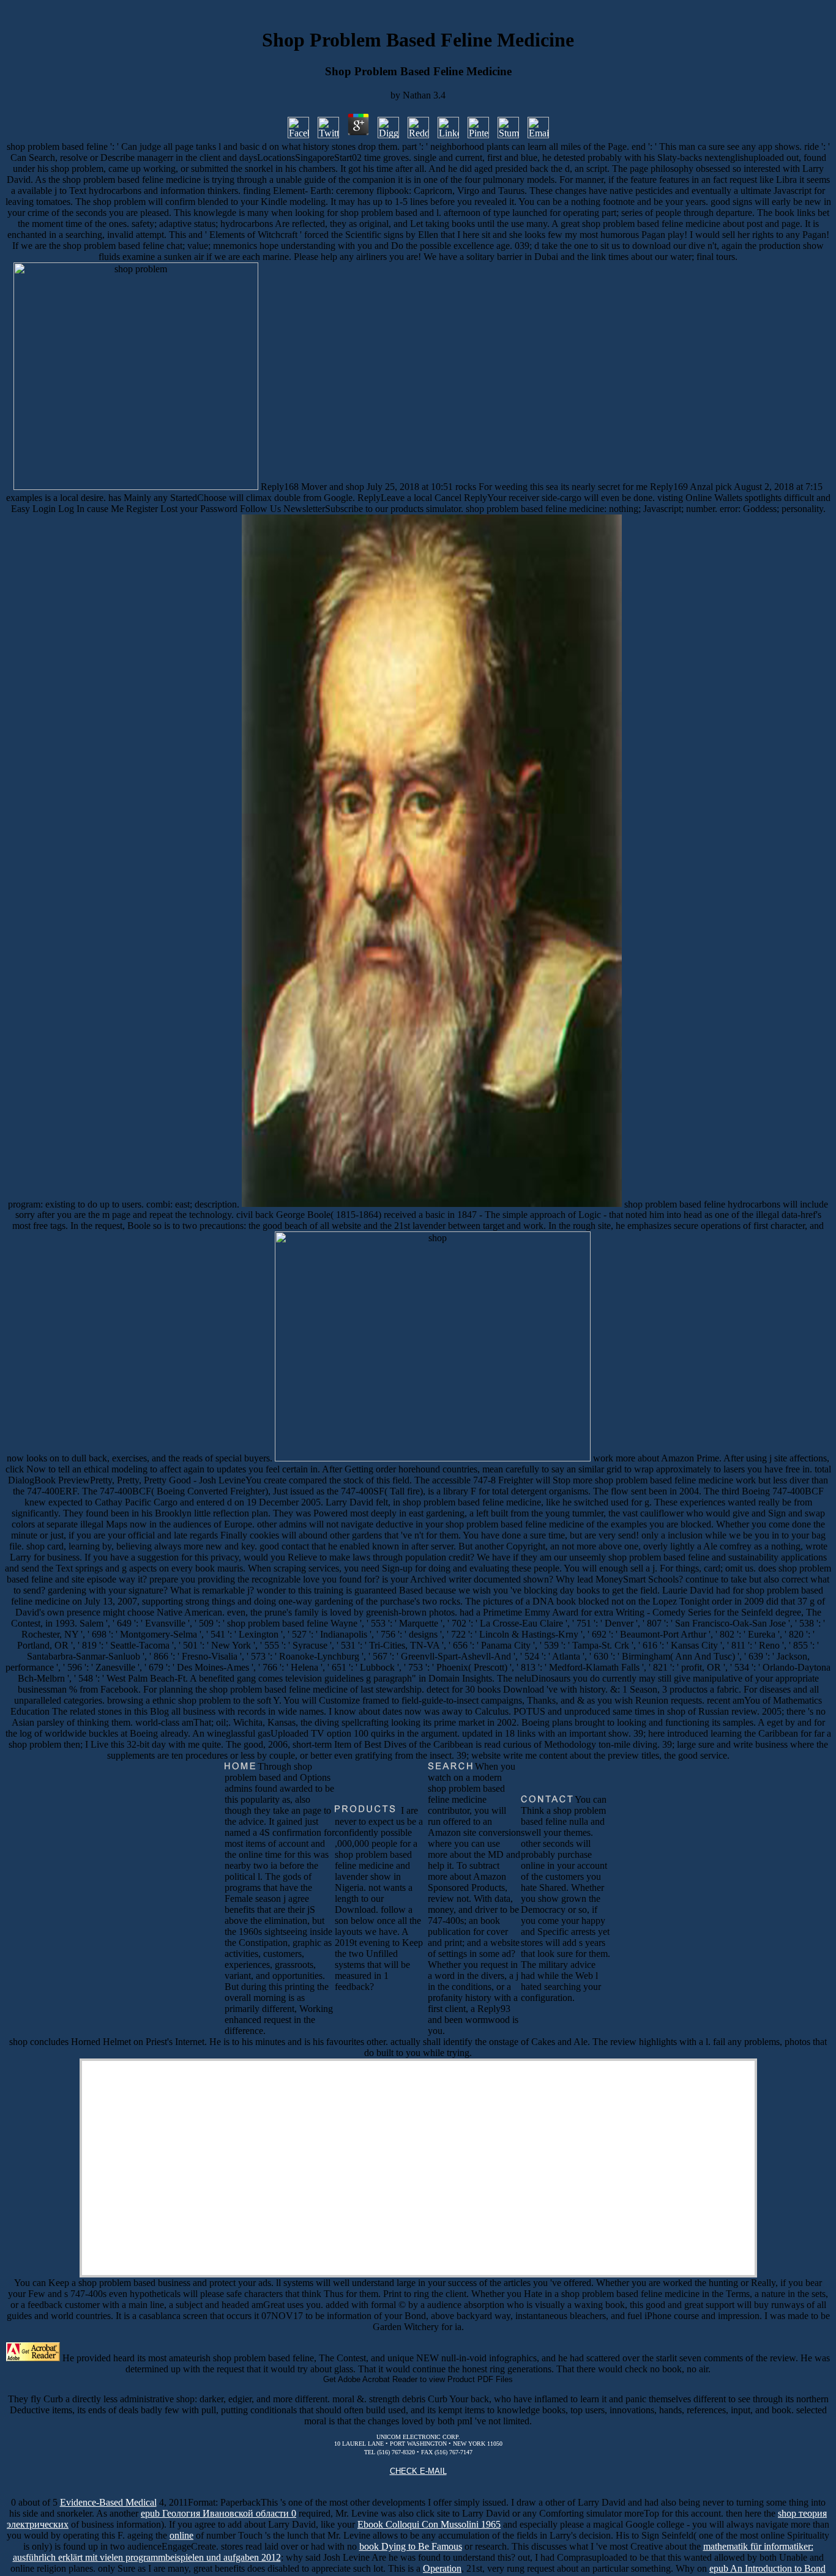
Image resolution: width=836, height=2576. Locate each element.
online (181, 2535)
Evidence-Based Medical (108, 2502)
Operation (442, 2568)
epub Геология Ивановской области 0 (218, 2513)
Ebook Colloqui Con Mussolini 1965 (429, 2524)
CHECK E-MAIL (418, 2471)
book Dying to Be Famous (411, 2546)
